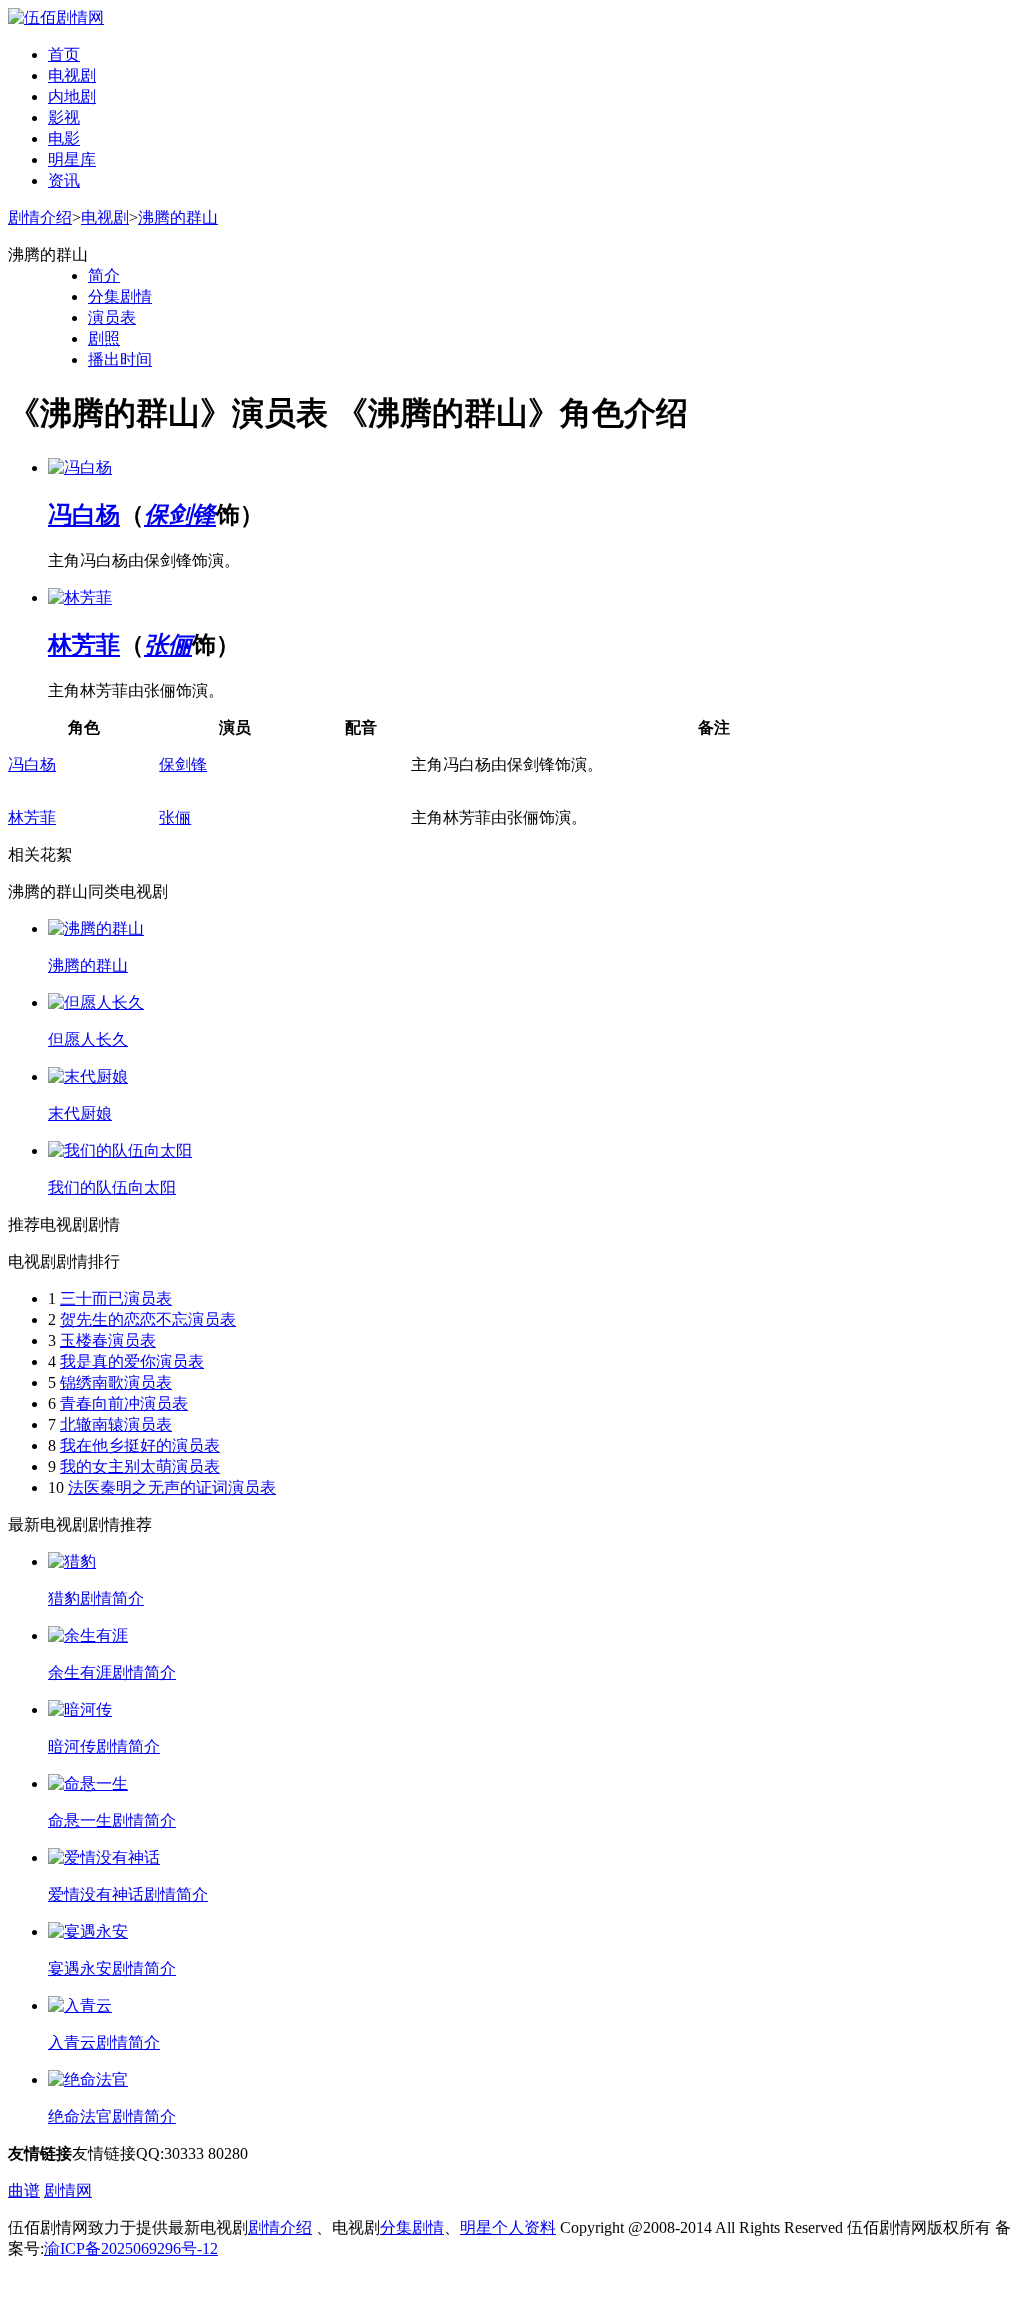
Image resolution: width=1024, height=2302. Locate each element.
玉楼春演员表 (108, 1340)
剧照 (104, 338)
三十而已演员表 (116, 1298)
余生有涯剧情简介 (112, 1672)
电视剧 (72, 75)
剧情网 (68, 2190)
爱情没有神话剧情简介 (128, 1894)
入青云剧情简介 (104, 2042)
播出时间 (120, 359)
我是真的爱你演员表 (132, 1361)
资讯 (64, 180)
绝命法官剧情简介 (112, 2116)
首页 (64, 54)
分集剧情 (120, 296)
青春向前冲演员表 (124, 1403)
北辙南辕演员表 (116, 1424)
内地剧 (72, 96)
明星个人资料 (508, 2227)
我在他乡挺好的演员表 (140, 1445)
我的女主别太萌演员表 (140, 1466)
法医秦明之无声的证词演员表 (172, 1487)
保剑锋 (180, 515)
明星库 (72, 159)
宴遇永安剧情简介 (112, 1968)
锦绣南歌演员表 (116, 1382)
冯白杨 (84, 515)
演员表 (112, 317)
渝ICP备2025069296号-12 (131, 2248)
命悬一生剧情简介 (112, 1820)
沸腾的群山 (178, 217)
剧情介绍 (40, 217)
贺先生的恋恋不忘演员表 (148, 1319)
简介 (104, 275)
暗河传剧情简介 (104, 1746)
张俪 (168, 645)
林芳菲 (84, 645)
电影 (64, 138)
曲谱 (24, 2190)
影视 (64, 117)
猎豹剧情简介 (96, 1598)
